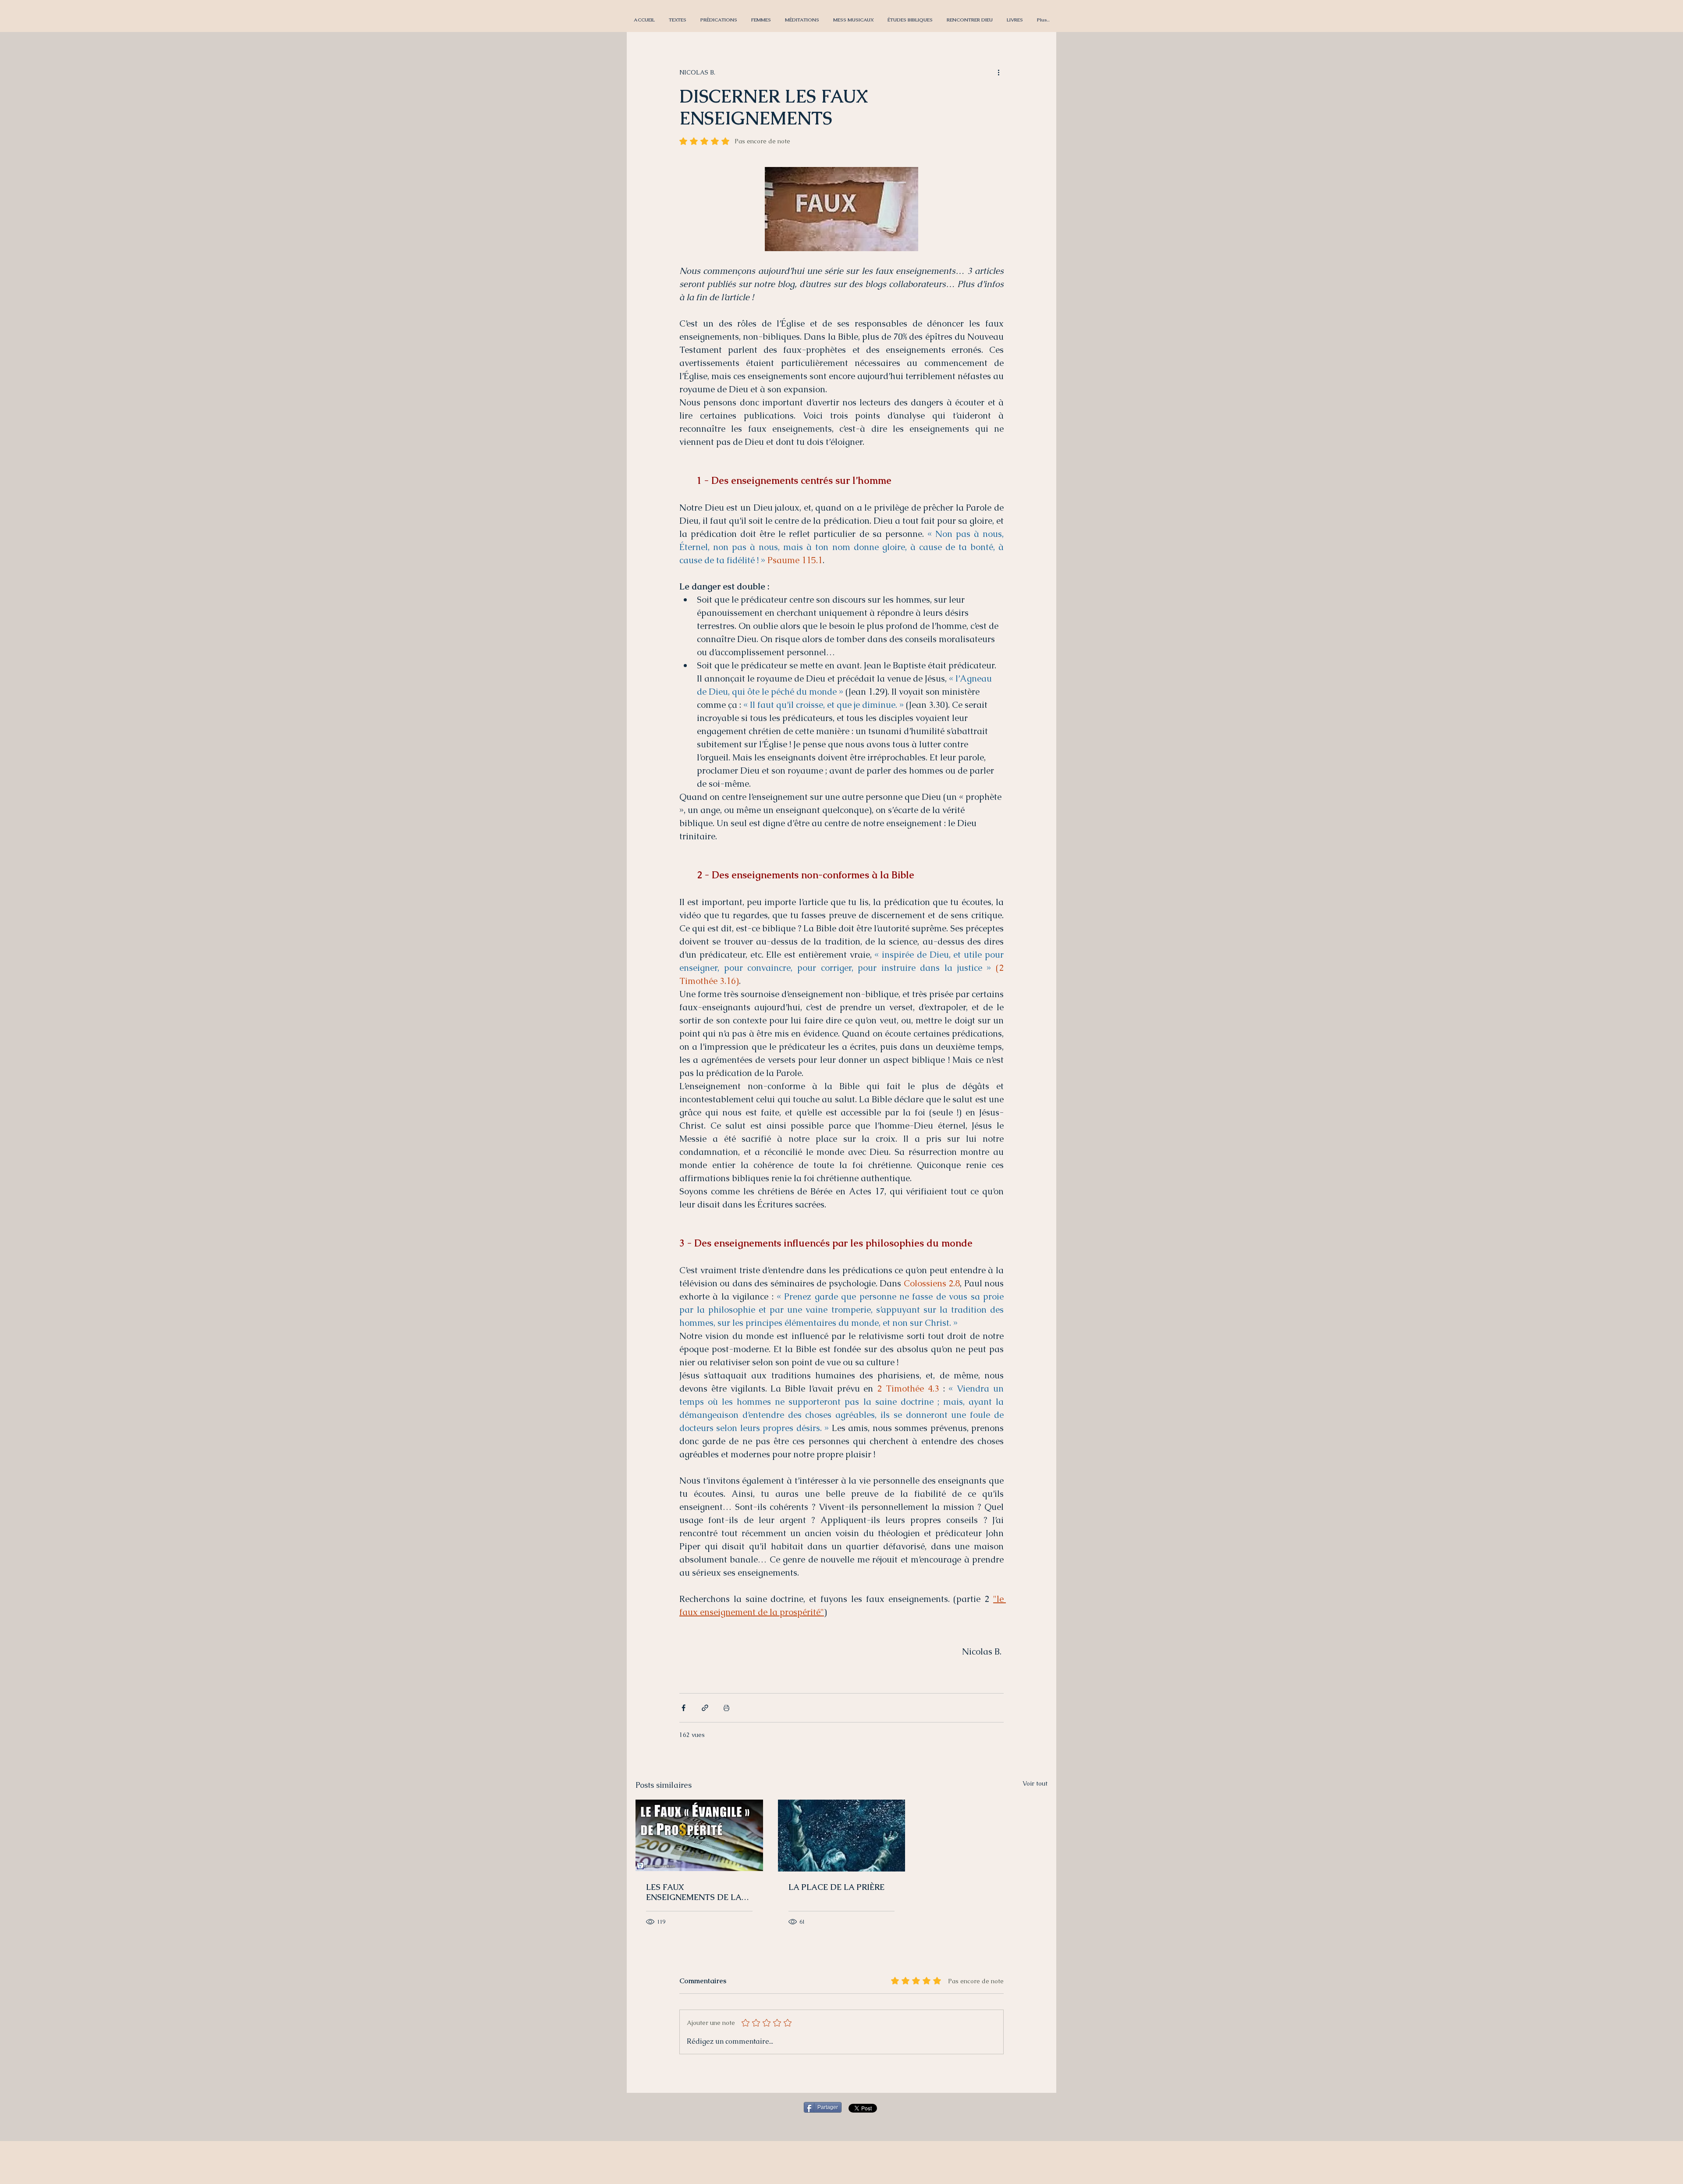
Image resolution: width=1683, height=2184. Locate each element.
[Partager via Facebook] (683, 1708)
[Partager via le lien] (705, 1708)
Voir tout (1035, 1783)
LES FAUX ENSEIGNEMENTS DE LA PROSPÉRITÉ (694, 1892)
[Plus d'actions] (998, 72)
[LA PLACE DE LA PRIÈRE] (842, 1836)
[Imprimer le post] (726, 1708)
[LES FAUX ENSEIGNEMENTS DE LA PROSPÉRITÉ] (699, 1835)
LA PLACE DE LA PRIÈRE (836, 1887)
